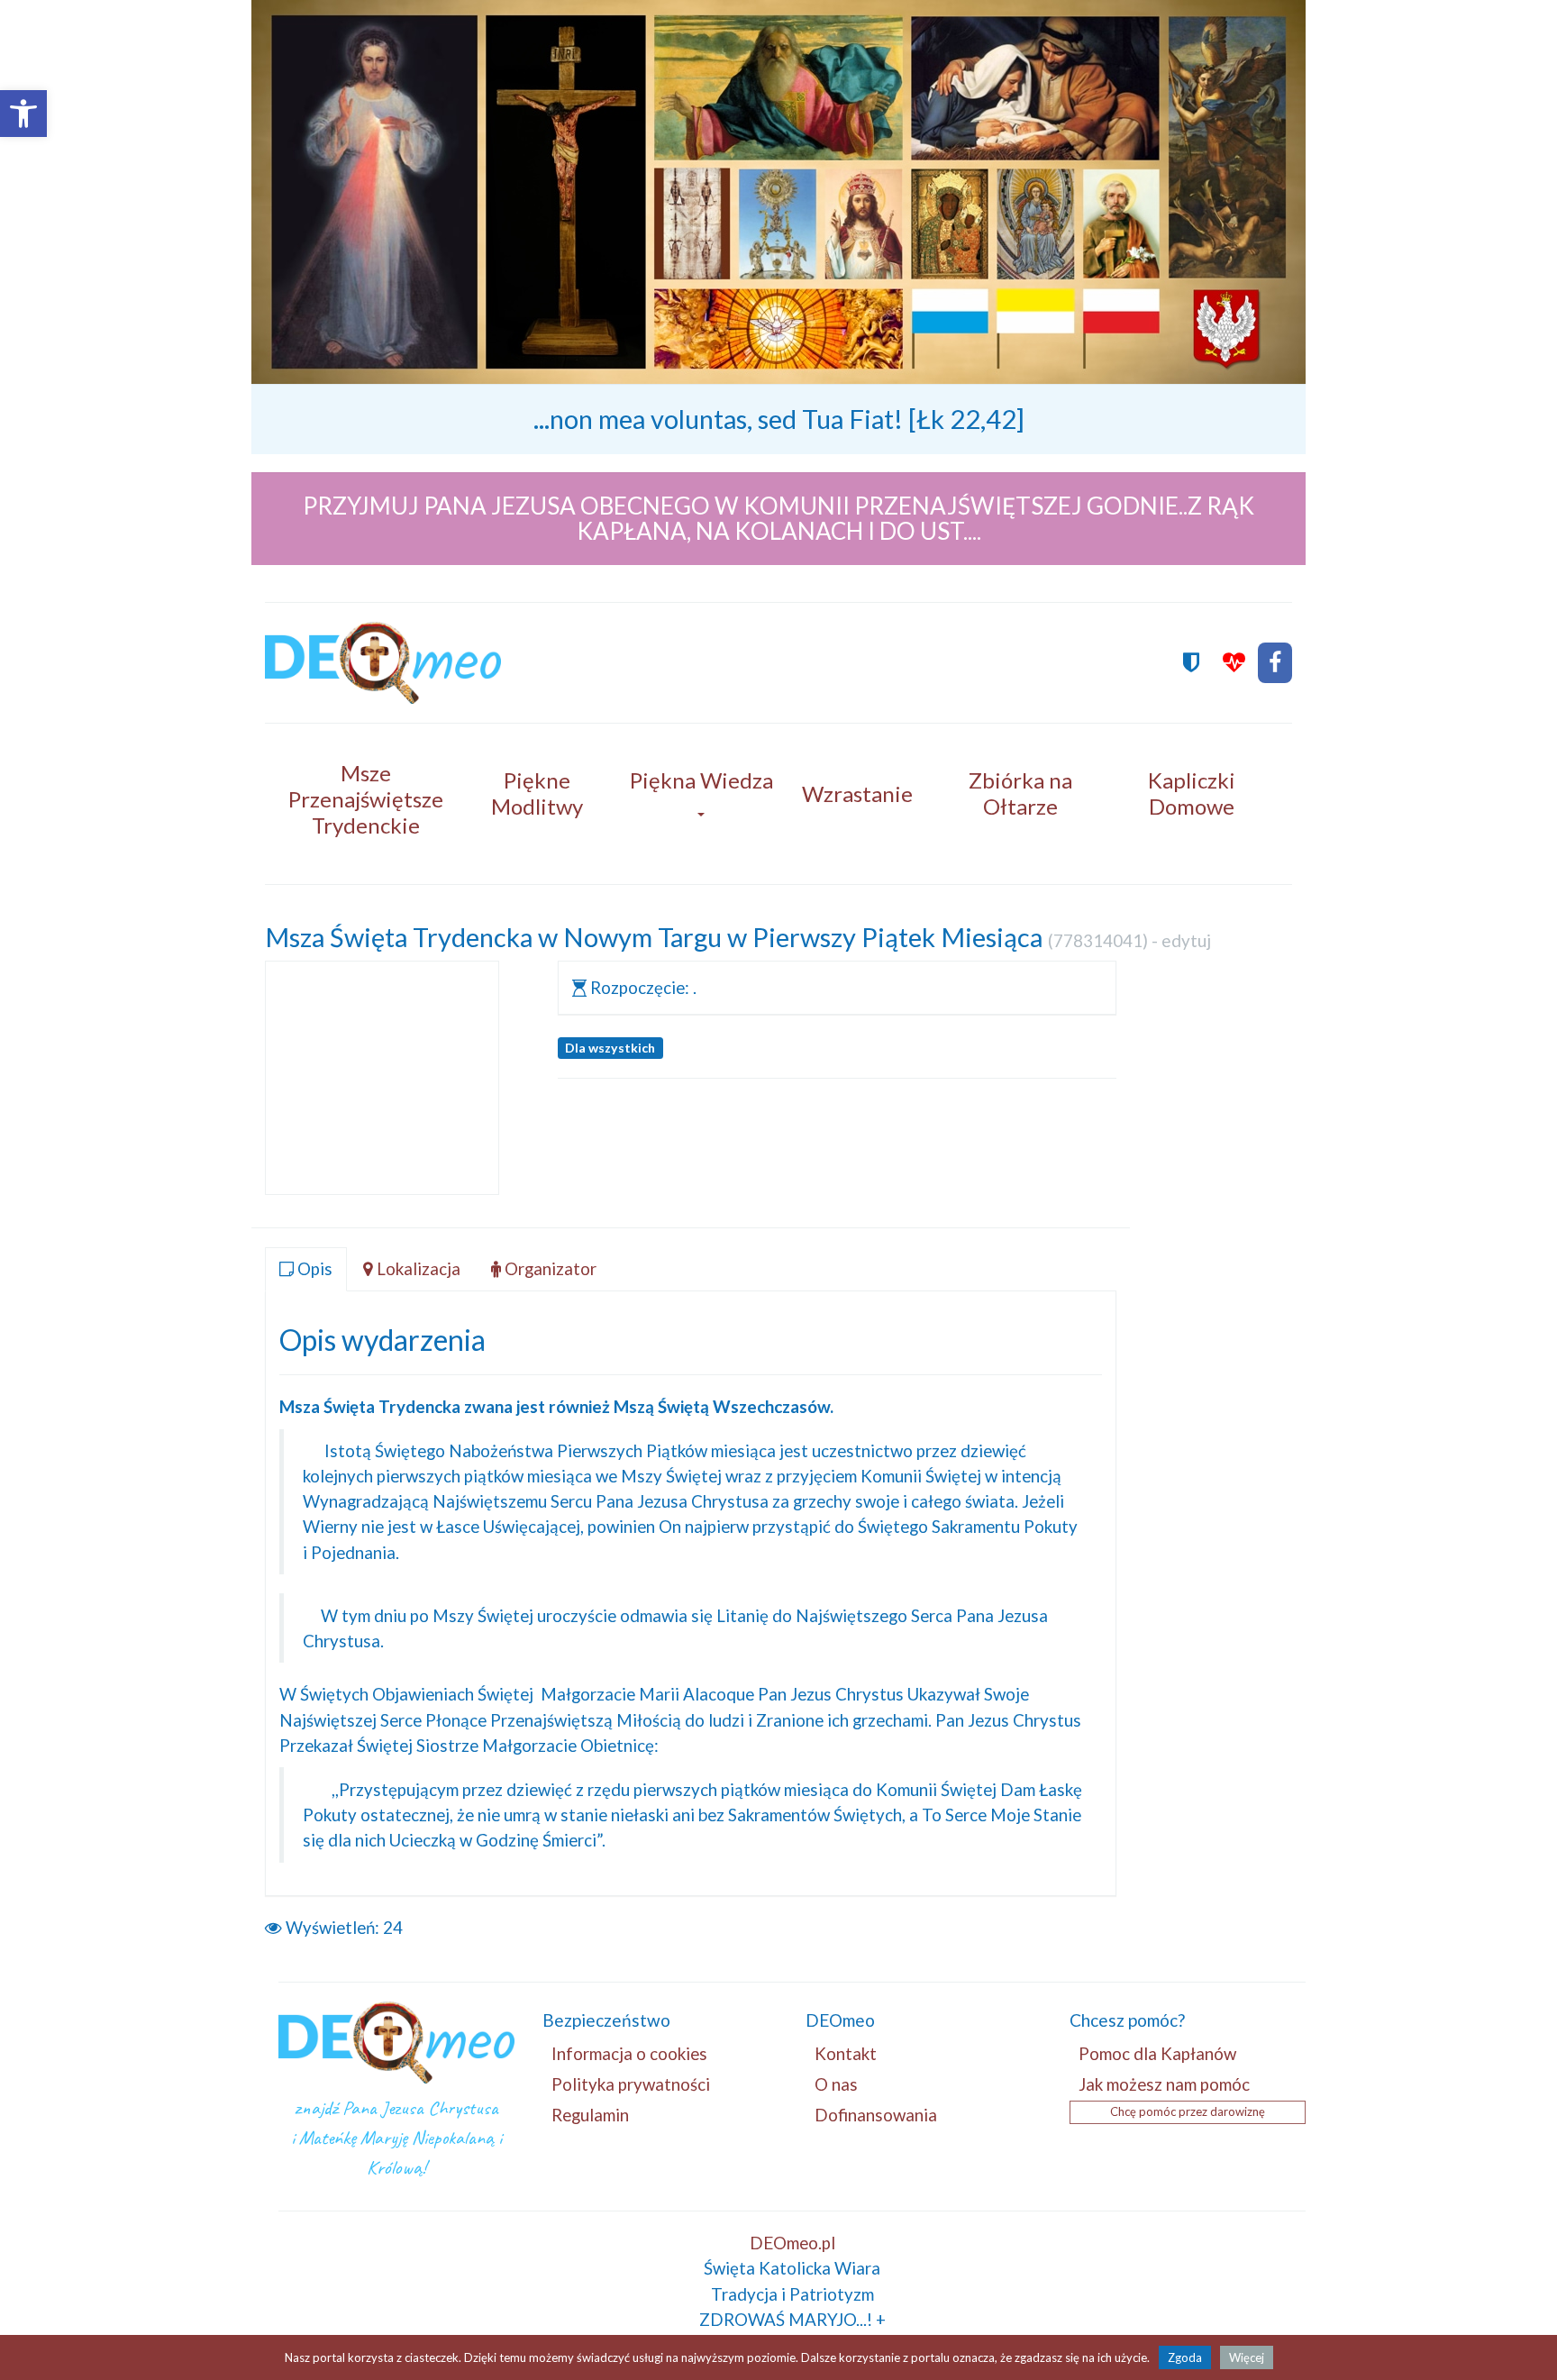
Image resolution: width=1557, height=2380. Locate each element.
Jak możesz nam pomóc (1164, 2084)
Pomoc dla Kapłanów (1157, 2053)
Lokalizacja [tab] (417, 1268)
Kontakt (846, 2053)
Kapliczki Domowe (1192, 793)
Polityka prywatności (631, 2084)
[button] (23, 114)
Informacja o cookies (629, 2053)
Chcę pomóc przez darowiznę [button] (1188, 2111)
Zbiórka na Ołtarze (1020, 793)
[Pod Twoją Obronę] (1191, 663)
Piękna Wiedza (701, 780)
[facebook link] (1275, 663)
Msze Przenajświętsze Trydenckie (366, 799)
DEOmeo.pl (792, 2243)
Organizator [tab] (549, 1268)
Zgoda (1185, 2357)
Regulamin (590, 2115)
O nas (836, 2084)
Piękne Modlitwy (537, 793)
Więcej (1247, 2357)
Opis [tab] (313, 1268)
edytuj (1186, 940)
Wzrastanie (857, 793)
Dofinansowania (876, 2115)
